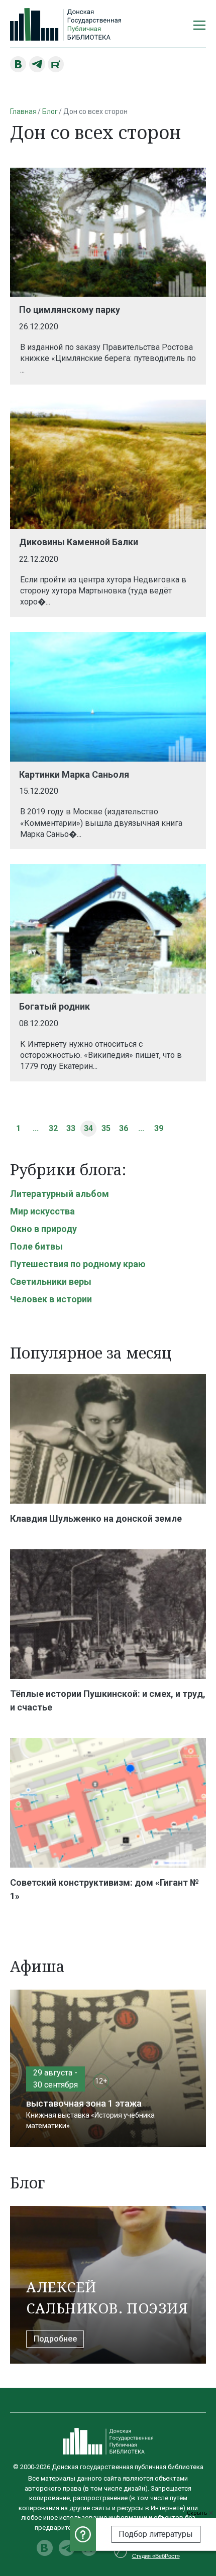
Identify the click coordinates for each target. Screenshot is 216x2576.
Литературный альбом (60, 1194)
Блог (50, 111)
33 (71, 1128)
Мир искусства (42, 1211)
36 (124, 1128)
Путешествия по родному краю (78, 1264)
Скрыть (198, 2513)
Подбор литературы (156, 2534)
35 (106, 1128)
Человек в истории (51, 1299)
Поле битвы (36, 1246)
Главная (23, 111)
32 (53, 1128)
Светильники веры (51, 1281)
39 (159, 1128)
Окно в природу (43, 1229)
